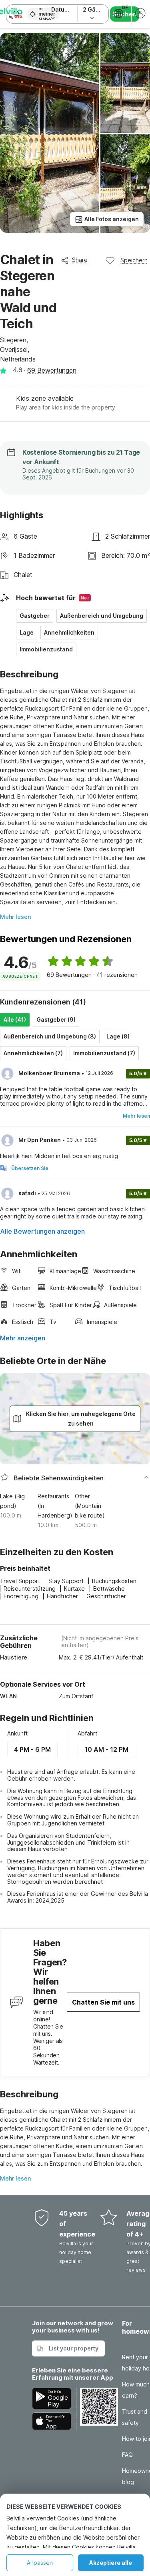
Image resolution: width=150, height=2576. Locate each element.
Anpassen (40, 2563)
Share (80, 260)
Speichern (134, 260)
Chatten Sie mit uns (103, 2002)
